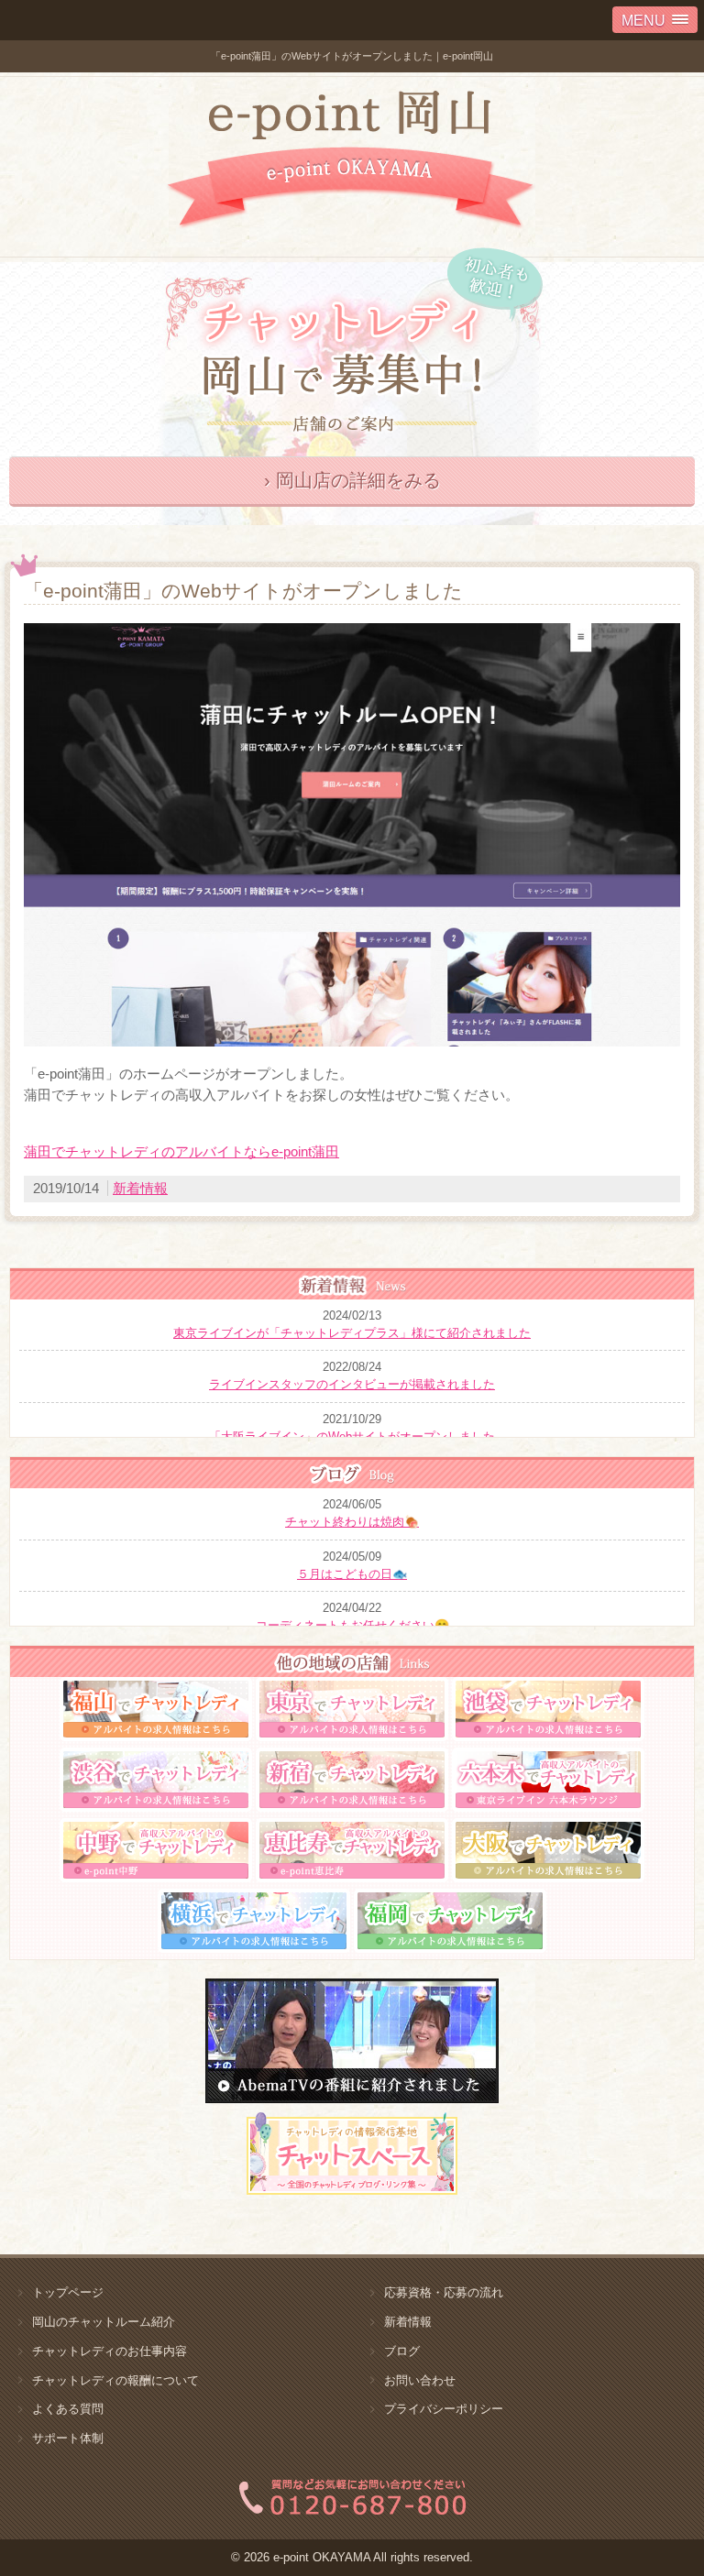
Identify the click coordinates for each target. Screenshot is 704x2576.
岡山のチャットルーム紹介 (104, 2322)
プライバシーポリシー (444, 2409)
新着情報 (140, 1188)
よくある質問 (68, 2409)
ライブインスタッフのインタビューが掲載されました (352, 1384)
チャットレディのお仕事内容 (110, 2351)
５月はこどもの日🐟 (352, 1574)
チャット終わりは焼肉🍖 (352, 1522)
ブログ (402, 2351)
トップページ (68, 2292)
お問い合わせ (420, 2380)
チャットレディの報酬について (115, 2380)
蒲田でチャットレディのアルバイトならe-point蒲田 (181, 1151)
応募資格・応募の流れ (444, 2292)
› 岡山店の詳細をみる (352, 480)
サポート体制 (68, 2438)
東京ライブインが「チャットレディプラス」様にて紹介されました (352, 1333)
